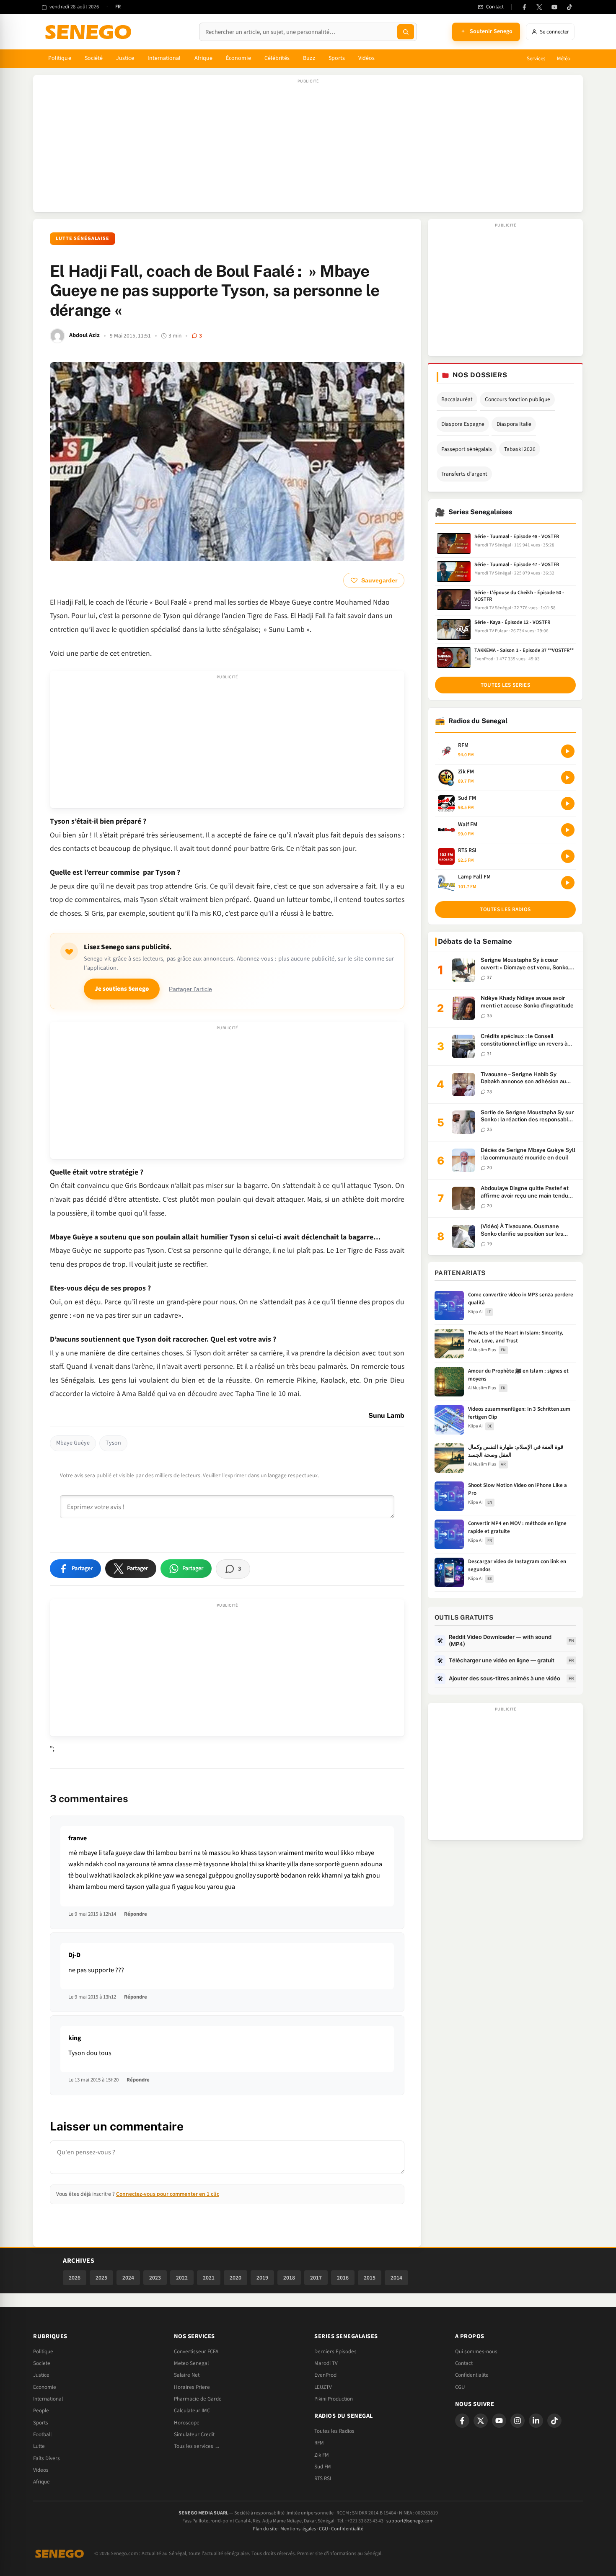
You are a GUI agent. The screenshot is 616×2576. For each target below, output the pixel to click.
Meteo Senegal (191, 2363)
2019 (262, 2278)
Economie (45, 2387)
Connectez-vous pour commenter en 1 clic (168, 2194)
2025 (101, 2278)
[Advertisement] (308, 148)
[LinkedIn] (536, 2421)
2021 (209, 2278)
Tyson (113, 1443)
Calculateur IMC (192, 2411)
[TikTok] (569, 7)
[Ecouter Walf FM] (568, 830)
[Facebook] (524, 7)
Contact (464, 2363)
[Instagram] (518, 2421)
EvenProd (325, 2375)
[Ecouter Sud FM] (568, 804)
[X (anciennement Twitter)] (539, 7)
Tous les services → (197, 2446)
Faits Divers (47, 2458)
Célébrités (277, 58)
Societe (42, 2363)
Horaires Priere (192, 2387)
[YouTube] (554, 7)
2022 (182, 2278)
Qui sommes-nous (476, 2352)
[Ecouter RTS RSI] (568, 856)
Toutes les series (505, 685)
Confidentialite (472, 2375)
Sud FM (323, 2467)
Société (94, 58)
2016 (343, 2278)
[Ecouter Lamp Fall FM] (568, 883)
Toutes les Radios (334, 2431)
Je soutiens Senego (122, 989)
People (41, 2411)
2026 (75, 2278)
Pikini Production (334, 2399)
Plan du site (265, 2529)
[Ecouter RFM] (568, 751)
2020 (236, 2278)
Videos (41, 2470)
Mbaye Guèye (73, 1443)
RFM (319, 2443)
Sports (337, 58)
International (164, 58)
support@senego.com (410, 2521)
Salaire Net (187, 2375)
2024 (128, 2278)
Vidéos (366, 58)
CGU (460, 2387)
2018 (289, 2278)
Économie (238, 58)
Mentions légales (298, 2529)
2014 (396, 2278)
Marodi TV (326, 2363)
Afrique (204, 58)
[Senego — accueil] (90, 32)
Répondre (136, 1914)
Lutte (39, 2446)
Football (42, 2434)
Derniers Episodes (335, 2352)
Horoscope (187, 2423)
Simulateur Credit (194, 2434)
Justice (125, 58)
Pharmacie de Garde (198, 2399)
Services (536, 59)
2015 (370, 2278)
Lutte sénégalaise (83, 238)
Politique (60, 58)
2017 (316, 2278)
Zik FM (322, 2455)
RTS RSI (323, 2478)
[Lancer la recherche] (406, 32)
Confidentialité (347, 2529)
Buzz (309, 58)
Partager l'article (190, 989)
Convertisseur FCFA (196, 2352)
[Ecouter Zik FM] (568, 778)
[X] (481, 2421)
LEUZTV (323, 2387)
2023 (155, 2278)
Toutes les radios (505, 909)
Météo (564, 59)
